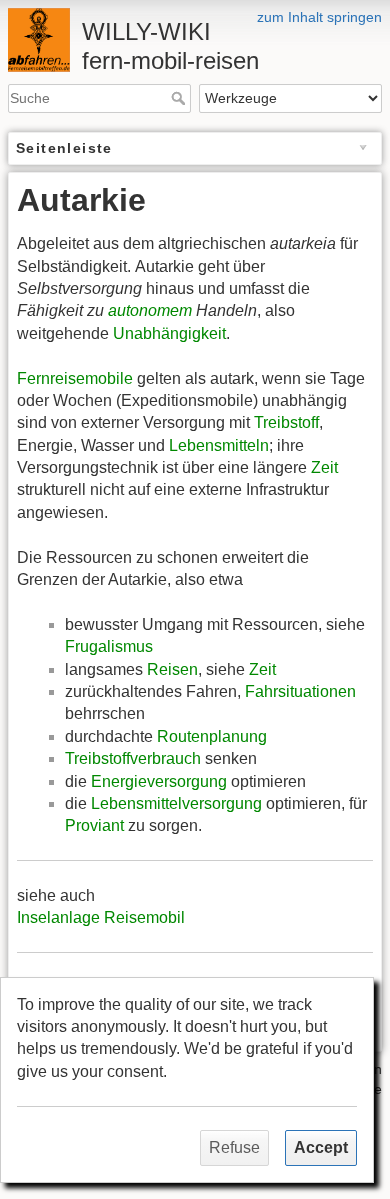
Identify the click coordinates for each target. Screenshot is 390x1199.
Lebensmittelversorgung (176, 803)
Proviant (94, 825)
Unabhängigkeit (169, 333)
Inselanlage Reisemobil (101, 917)
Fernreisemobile (75, 378)
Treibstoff (286, 422)
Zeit (324, 467)
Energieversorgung (159, 781)
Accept (321, 1147)
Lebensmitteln (219, 445)
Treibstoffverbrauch (133, 758)
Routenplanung (212, 736)
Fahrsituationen (300, 691)
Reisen (172, 669)
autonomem (150, 310)
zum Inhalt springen (319, 17)
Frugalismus (109, 646)
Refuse (234, 1147)
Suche (180, 98)
